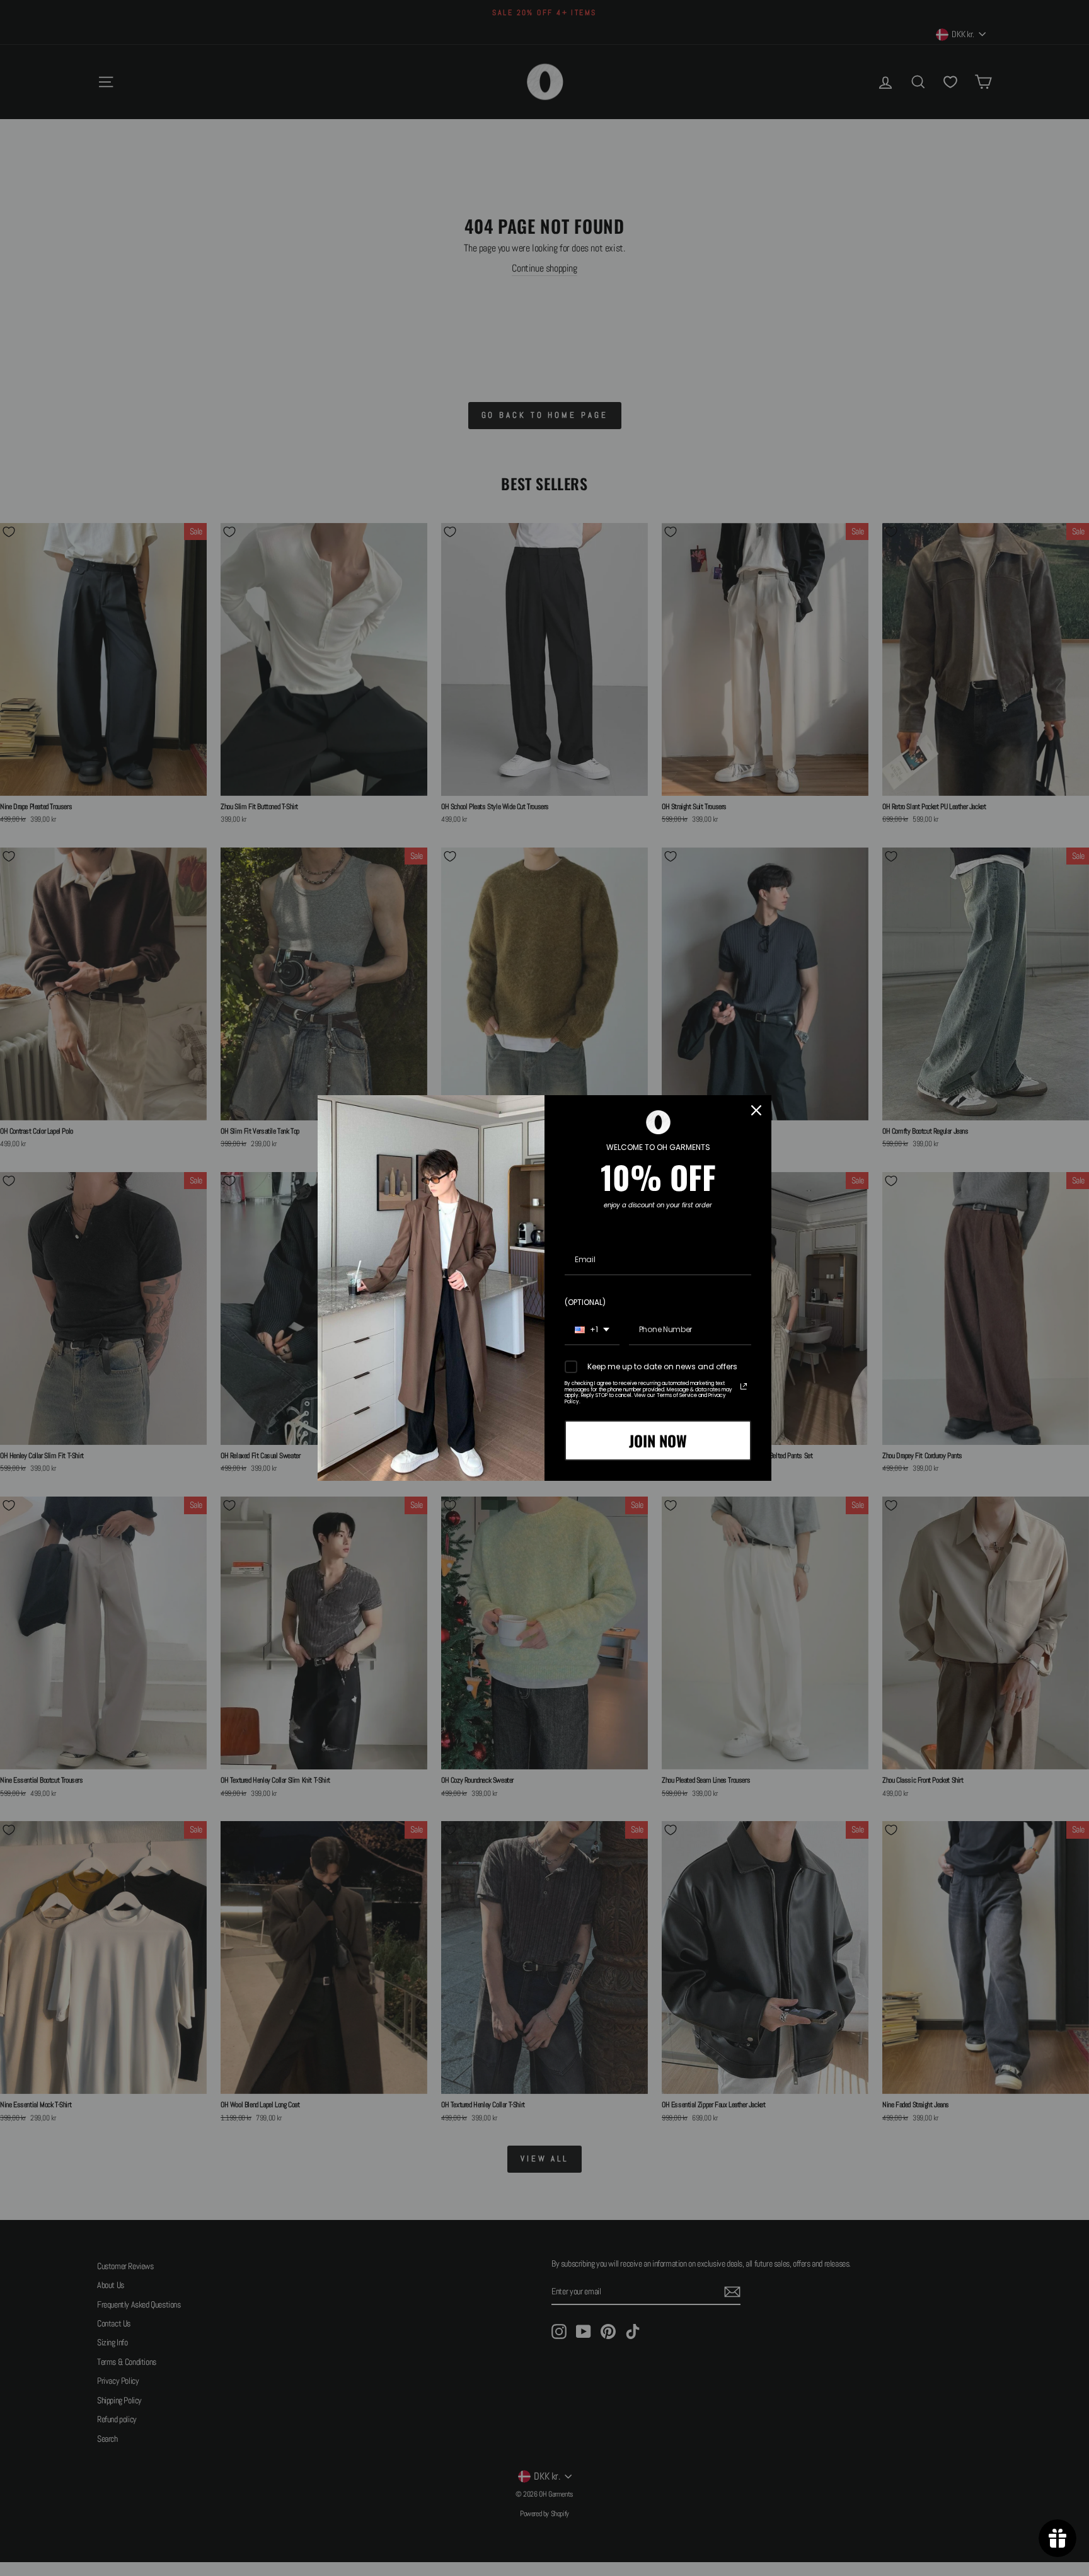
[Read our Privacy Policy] (744, 1386)
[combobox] (592, 1330)
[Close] (756, 1110)
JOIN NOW (658, 1440)
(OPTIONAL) (585, 1302)
